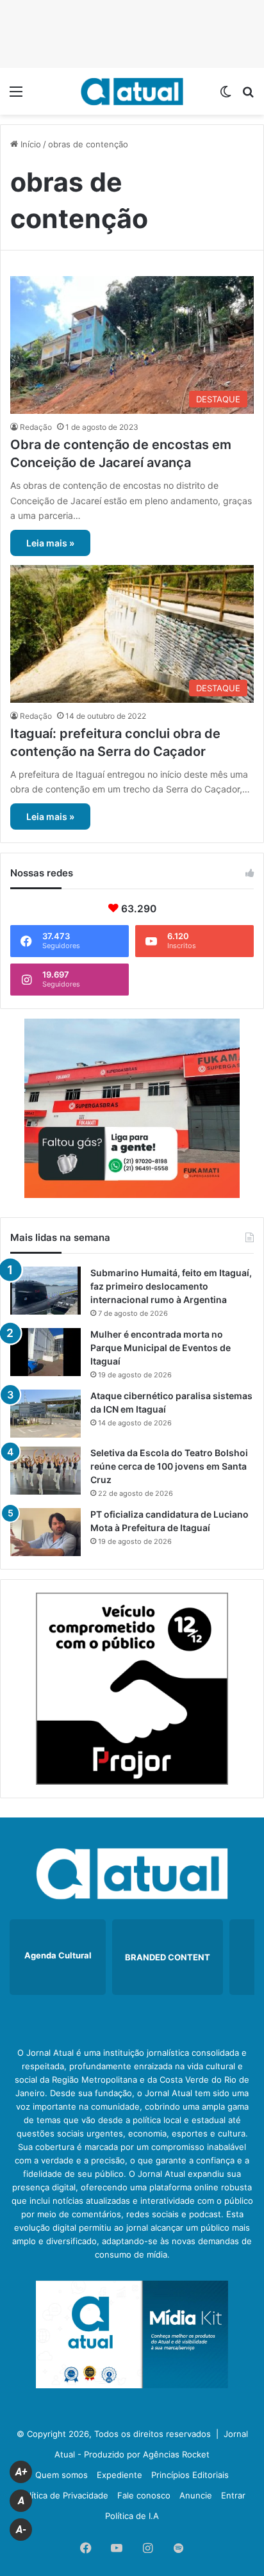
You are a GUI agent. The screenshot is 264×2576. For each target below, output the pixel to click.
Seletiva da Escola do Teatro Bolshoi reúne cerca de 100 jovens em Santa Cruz (169, 1466)
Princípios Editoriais (190, 2475)
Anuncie (196, 2495)
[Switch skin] (226, 96)
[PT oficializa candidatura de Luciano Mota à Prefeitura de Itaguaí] (45, 1532)
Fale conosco (144, 2495)
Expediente (120, 2475)
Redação (36, 427)
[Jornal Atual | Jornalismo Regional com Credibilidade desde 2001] (132, 91)
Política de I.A (132, 2516)
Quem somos (62, 2475)
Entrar (233, 2495)
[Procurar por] (248, 96)
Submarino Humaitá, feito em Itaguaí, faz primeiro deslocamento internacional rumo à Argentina (171, 1286)
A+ (21, 2472)
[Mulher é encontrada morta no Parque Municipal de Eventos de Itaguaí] (45, 1352)
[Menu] (16, 96)
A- (21, 2530)
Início (29, 144)
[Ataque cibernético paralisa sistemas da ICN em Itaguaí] (45, 1414)
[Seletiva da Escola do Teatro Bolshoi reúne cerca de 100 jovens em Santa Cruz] (45, 1471)
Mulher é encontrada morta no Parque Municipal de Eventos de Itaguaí (161, 1348)
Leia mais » (50, 543)
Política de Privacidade (64, 2495)
